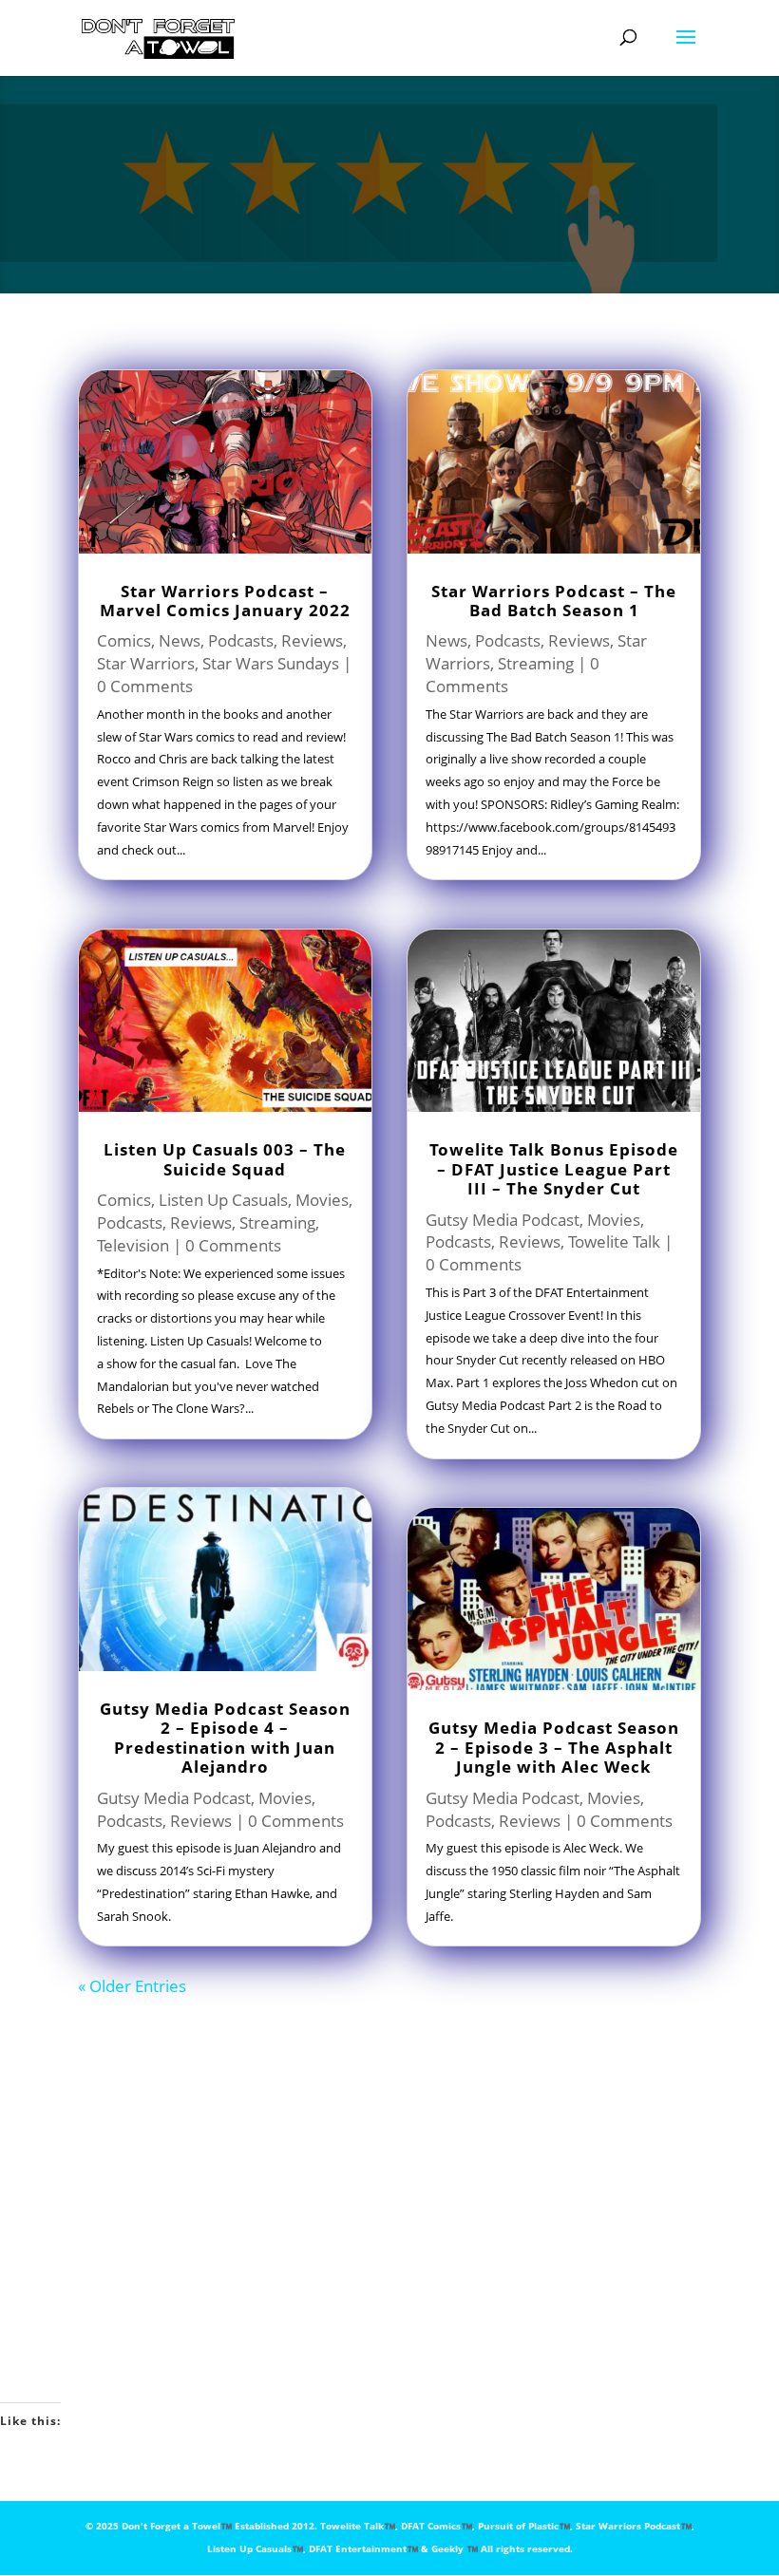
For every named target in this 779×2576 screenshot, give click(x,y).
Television (133, 1245)
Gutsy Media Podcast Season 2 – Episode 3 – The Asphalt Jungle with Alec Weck (554, 1747)
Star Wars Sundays (271, 663)
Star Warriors (146, 663)
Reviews (312, 640)
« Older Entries (132, 1986)
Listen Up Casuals (223, 1200)
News (180, 640)
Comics (124, 640)
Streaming (277, 1222)
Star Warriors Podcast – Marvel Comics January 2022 (225, 601)
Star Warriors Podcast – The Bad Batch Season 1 (554, 601)
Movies (322, 1200)
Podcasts (241, 640)
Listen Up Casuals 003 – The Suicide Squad (225, 1159)
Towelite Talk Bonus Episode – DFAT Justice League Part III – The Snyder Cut (554, 1169)
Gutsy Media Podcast (174, 1798)
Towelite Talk (614, 1241)
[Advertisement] (428, 2188)
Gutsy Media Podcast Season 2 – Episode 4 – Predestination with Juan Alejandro (225, 1738)
